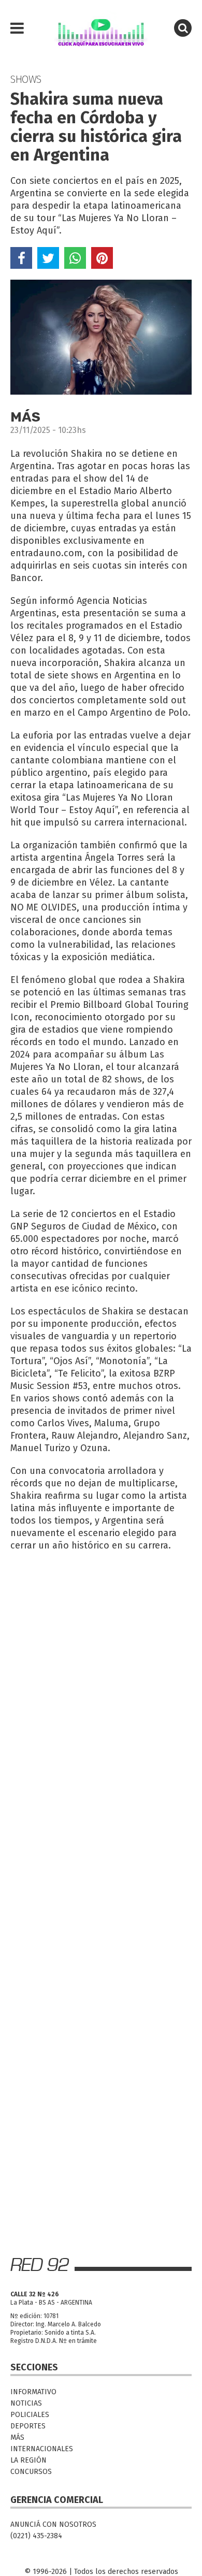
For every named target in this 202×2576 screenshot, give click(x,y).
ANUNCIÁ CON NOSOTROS (53, 2524)
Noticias (26, 2403)
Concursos (31, 2472)
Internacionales (42, 2449)
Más (17, 2437)
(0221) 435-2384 (36, 2536)
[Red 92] (101, 28)
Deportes (28, 2426)
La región (28, 2460)
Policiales (30, 2415)
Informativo (33, 2392)
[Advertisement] (101, 1663)
